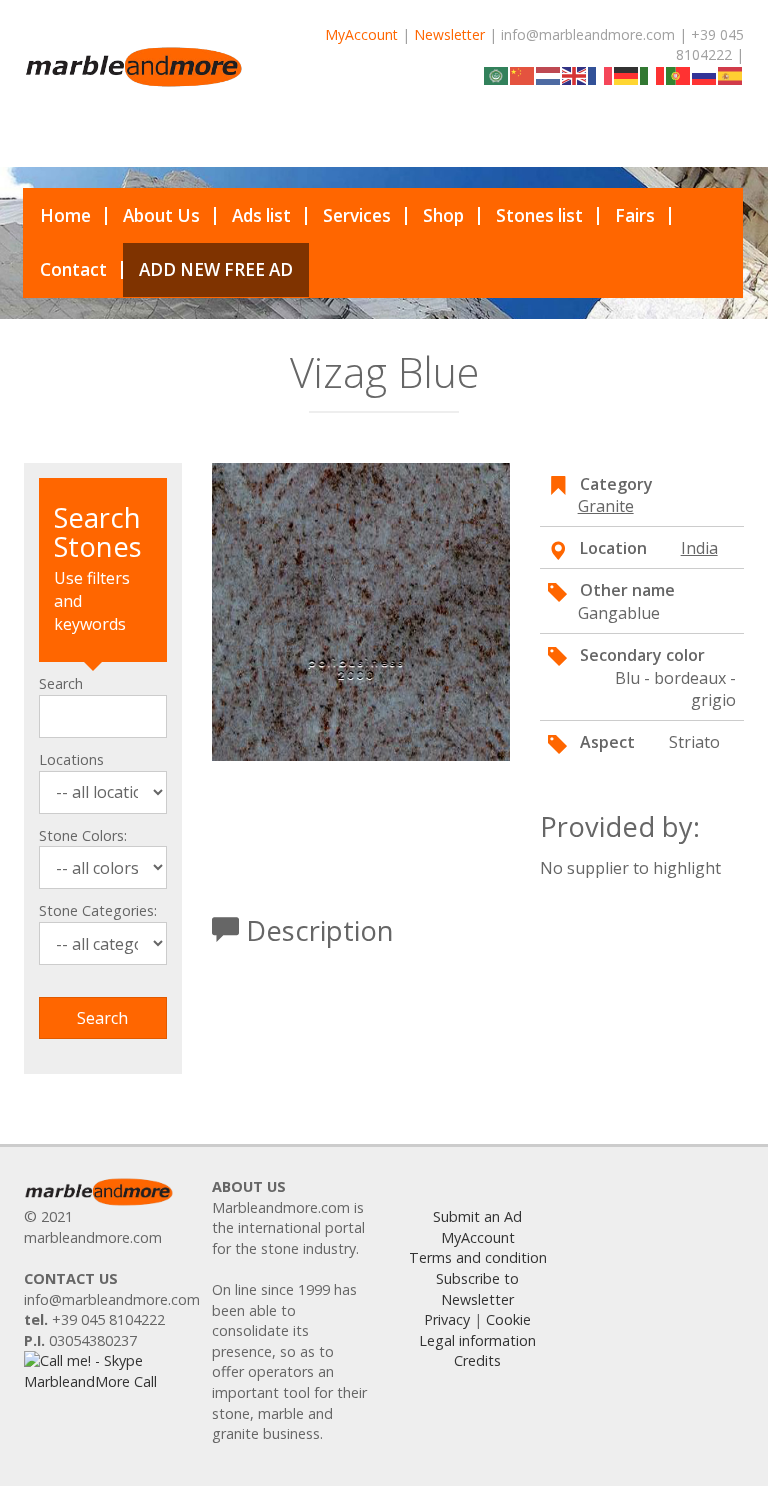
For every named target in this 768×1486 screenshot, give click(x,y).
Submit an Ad (477, 1216)
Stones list (539, 215)
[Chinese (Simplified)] (523, 74)
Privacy (447, 1319)
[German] (627, 74)
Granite (606, 506)
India (699, 548)
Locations (71, 759)
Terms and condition (478, 1257)
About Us (161, 215)
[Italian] (653, 74)
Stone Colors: (83, 835)
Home (65, 215)
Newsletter (449, 34)
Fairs (635, 215)
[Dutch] (549, 74)
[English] (575, 74)
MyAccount (361, 34)
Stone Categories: (98, 910)
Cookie (508, 1319)
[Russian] (705, 74)
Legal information (477, 1340)
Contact (73, 269)
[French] (601, 74)
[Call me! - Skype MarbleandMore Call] (103, 1370)
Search (61, 683)
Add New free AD (216, 269)
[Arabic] (497, 74)
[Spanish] (731, 74)
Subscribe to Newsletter (477, 1289)
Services (357, 215)
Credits (477, 1360)
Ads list (261, 215)
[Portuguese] (679, 74)
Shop (443, 215)
